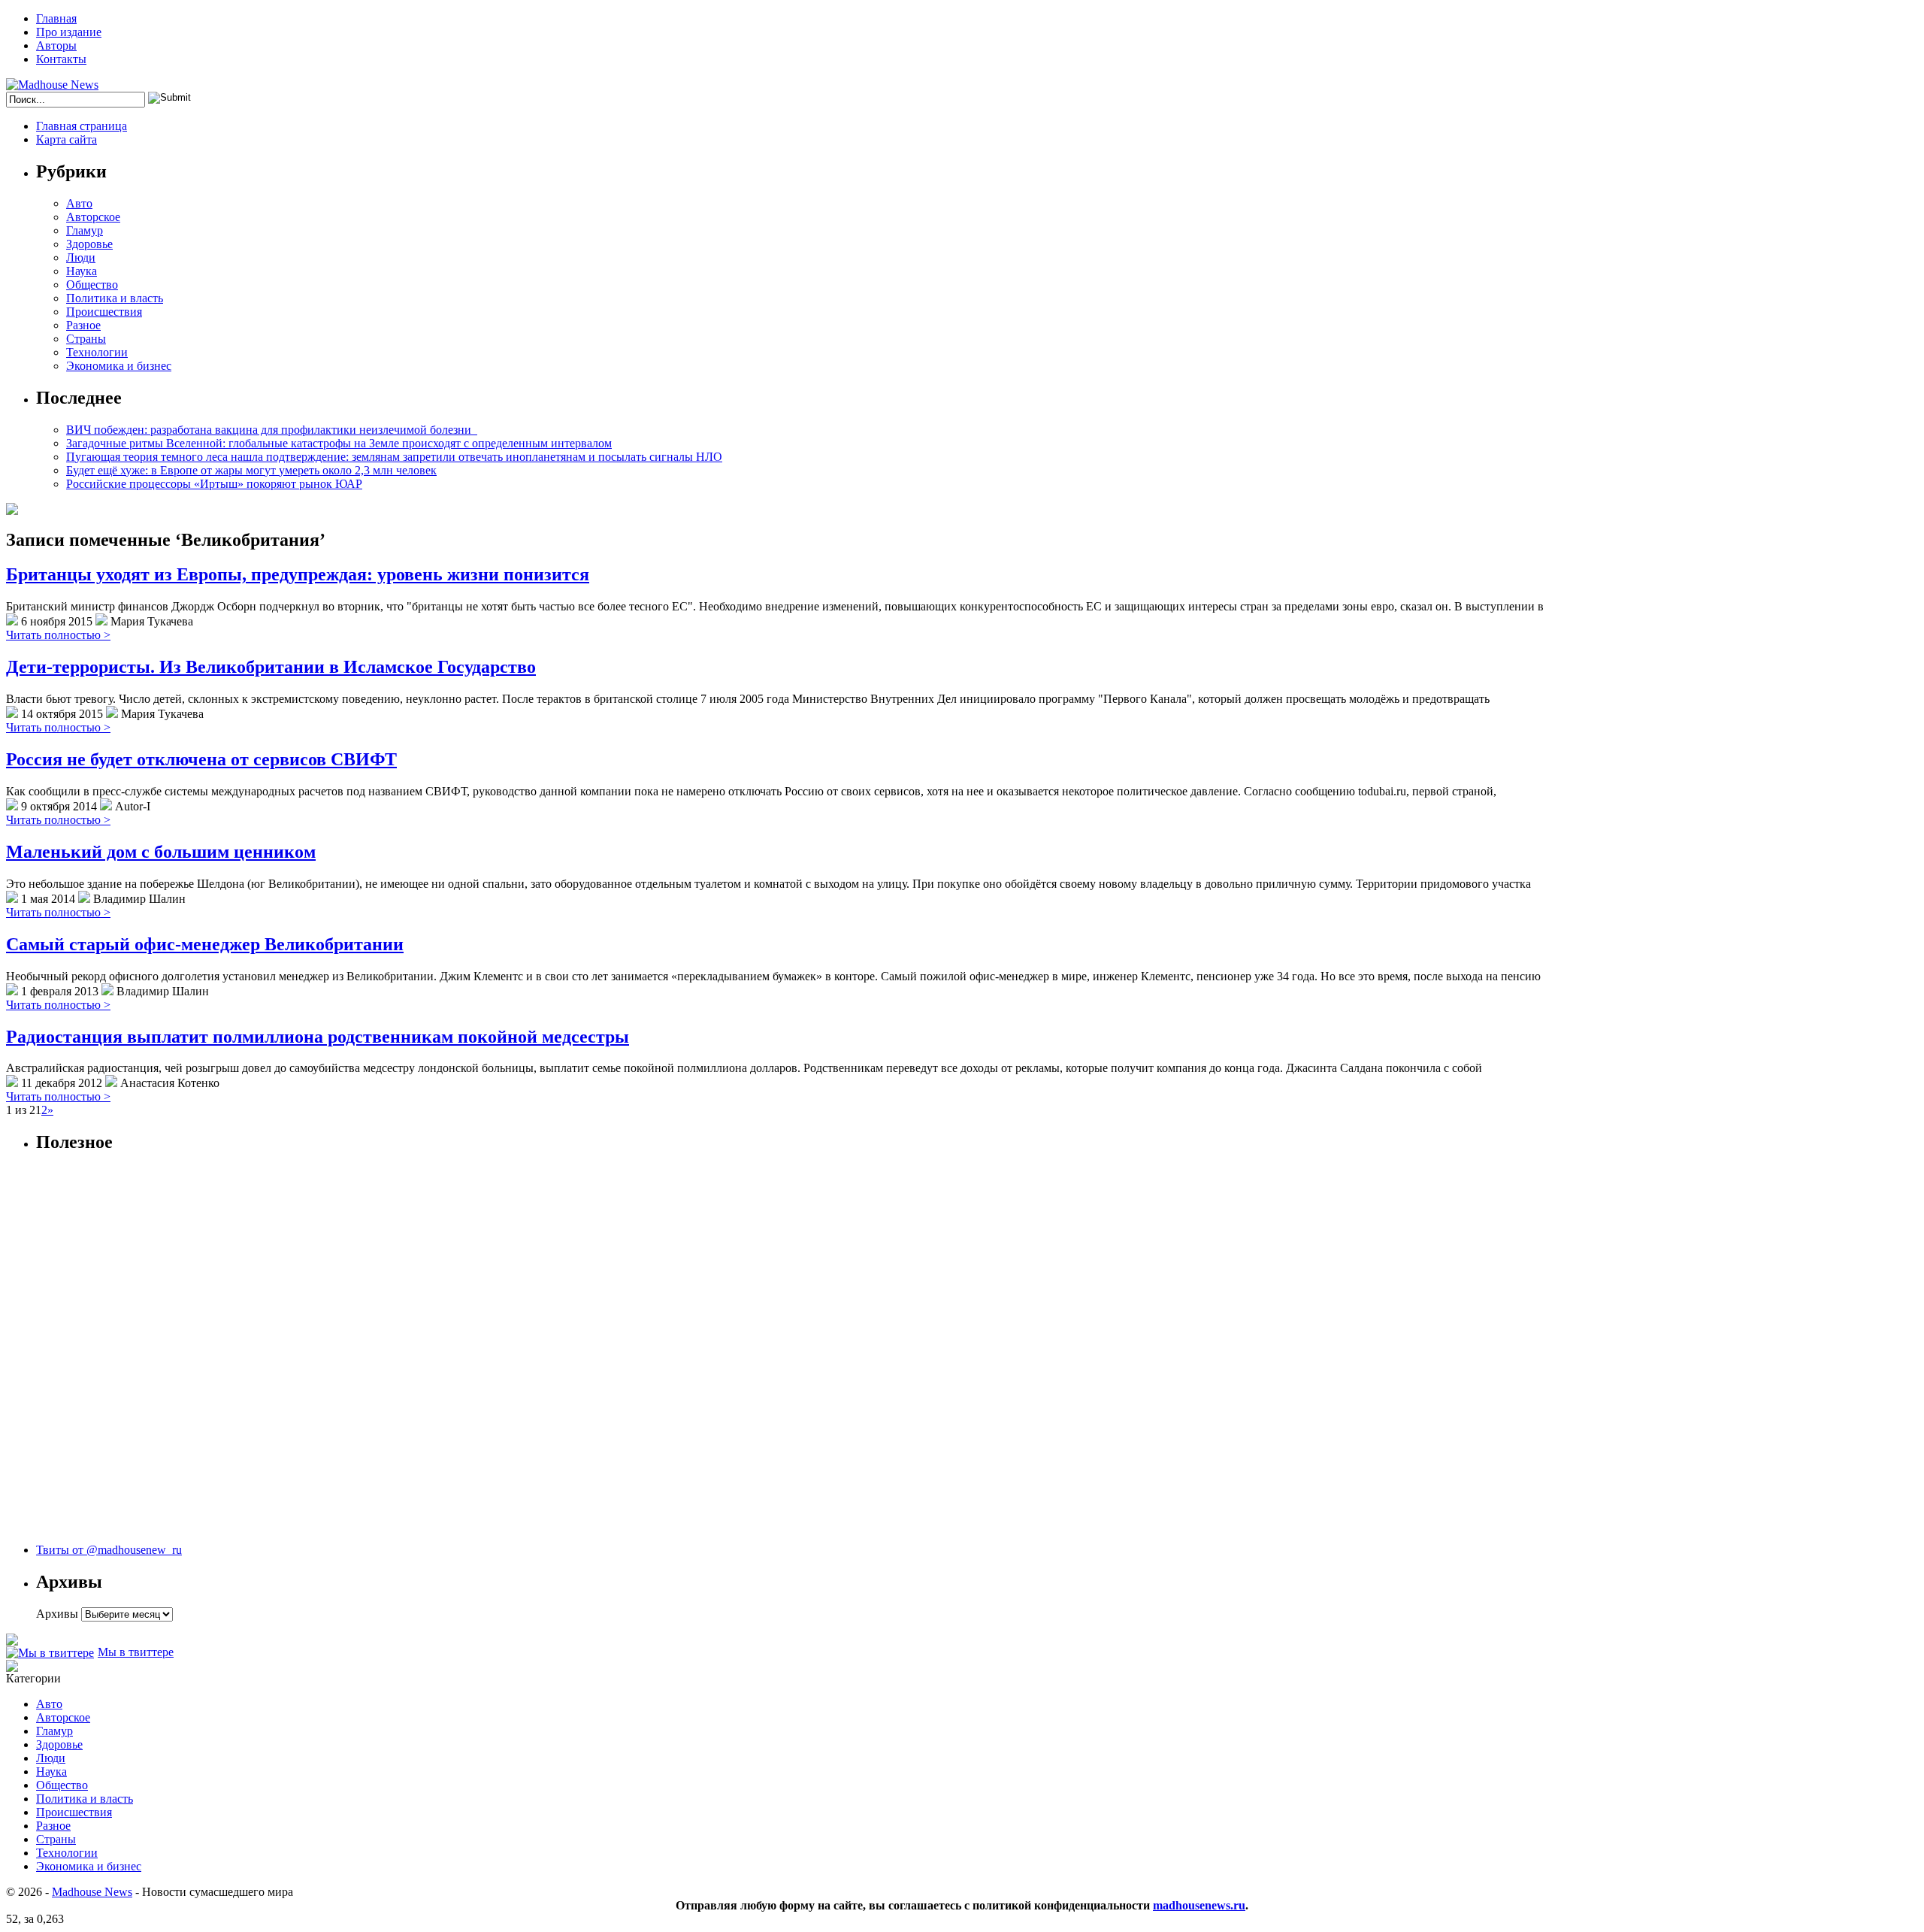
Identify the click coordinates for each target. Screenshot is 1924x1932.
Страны (86, 339)
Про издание (69, 32)
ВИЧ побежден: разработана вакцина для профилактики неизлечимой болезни (272, 430)
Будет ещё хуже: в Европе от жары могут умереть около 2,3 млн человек (251, 470)
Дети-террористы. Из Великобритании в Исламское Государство (271, 667)
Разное (83, 325)
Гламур (85, 230)
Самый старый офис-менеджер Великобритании (205, 944)
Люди (81, 257)
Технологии (97, 352)
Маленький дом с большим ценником (161, 852)
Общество (92, 285)
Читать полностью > (58, 635)
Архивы (57, 1614)
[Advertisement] (104, 1355)
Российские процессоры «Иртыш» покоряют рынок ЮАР (214, 484)
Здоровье (89, 244)
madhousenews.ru (1199, 1905)
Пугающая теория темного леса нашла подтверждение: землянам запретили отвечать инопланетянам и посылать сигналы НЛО (394, 457)
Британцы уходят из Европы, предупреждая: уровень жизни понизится (298, 574)
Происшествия (104, 312)
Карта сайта (67, 139)
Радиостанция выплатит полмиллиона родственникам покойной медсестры (318, 1037)
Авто (79, 203)
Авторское (93, 217)
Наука (82, 271)
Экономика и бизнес (119, 366)
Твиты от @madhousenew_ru (109, 1550)
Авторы (56, 45)
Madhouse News (92, 1892)
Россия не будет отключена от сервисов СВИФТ (201, 759)
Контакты (61, 59)
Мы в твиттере (136, 1652)
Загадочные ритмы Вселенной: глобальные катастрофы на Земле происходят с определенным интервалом (339, 443)
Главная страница (82, 126)
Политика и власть (115, 298)
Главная (56, 18)
